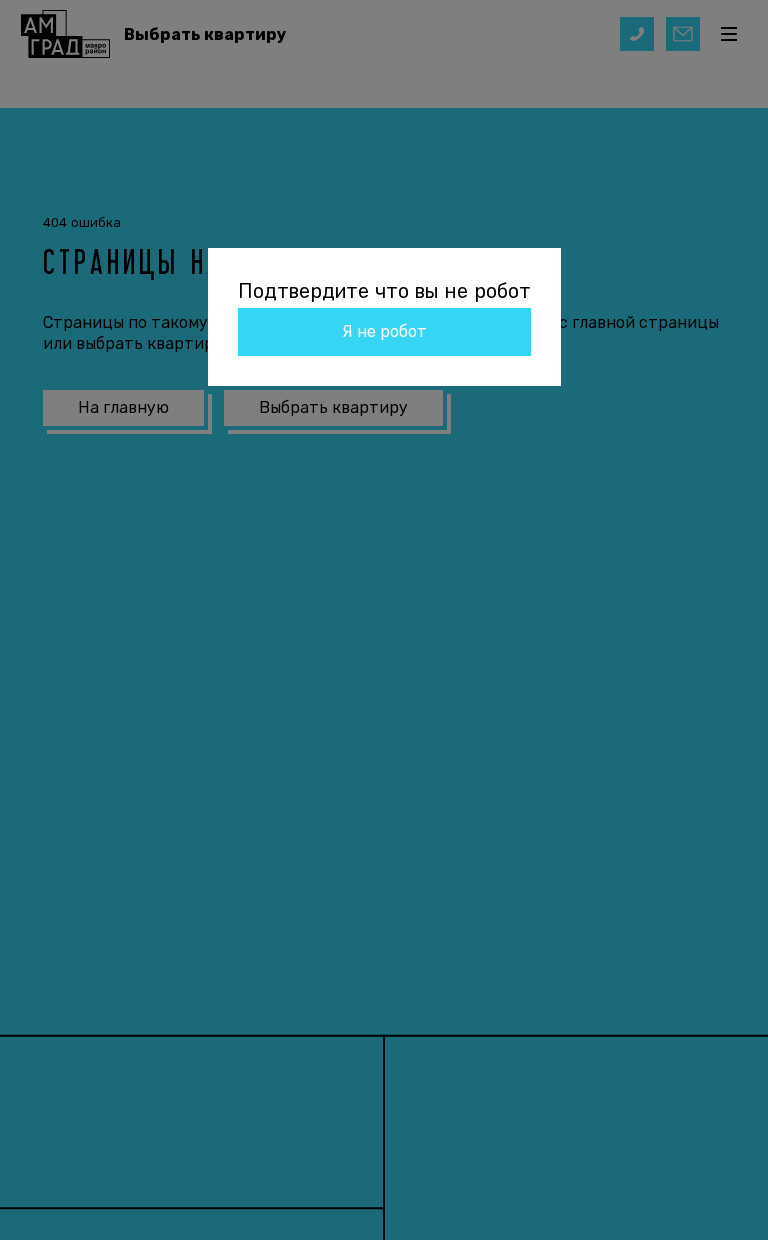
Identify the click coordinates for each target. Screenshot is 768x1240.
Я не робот (384, 331)
